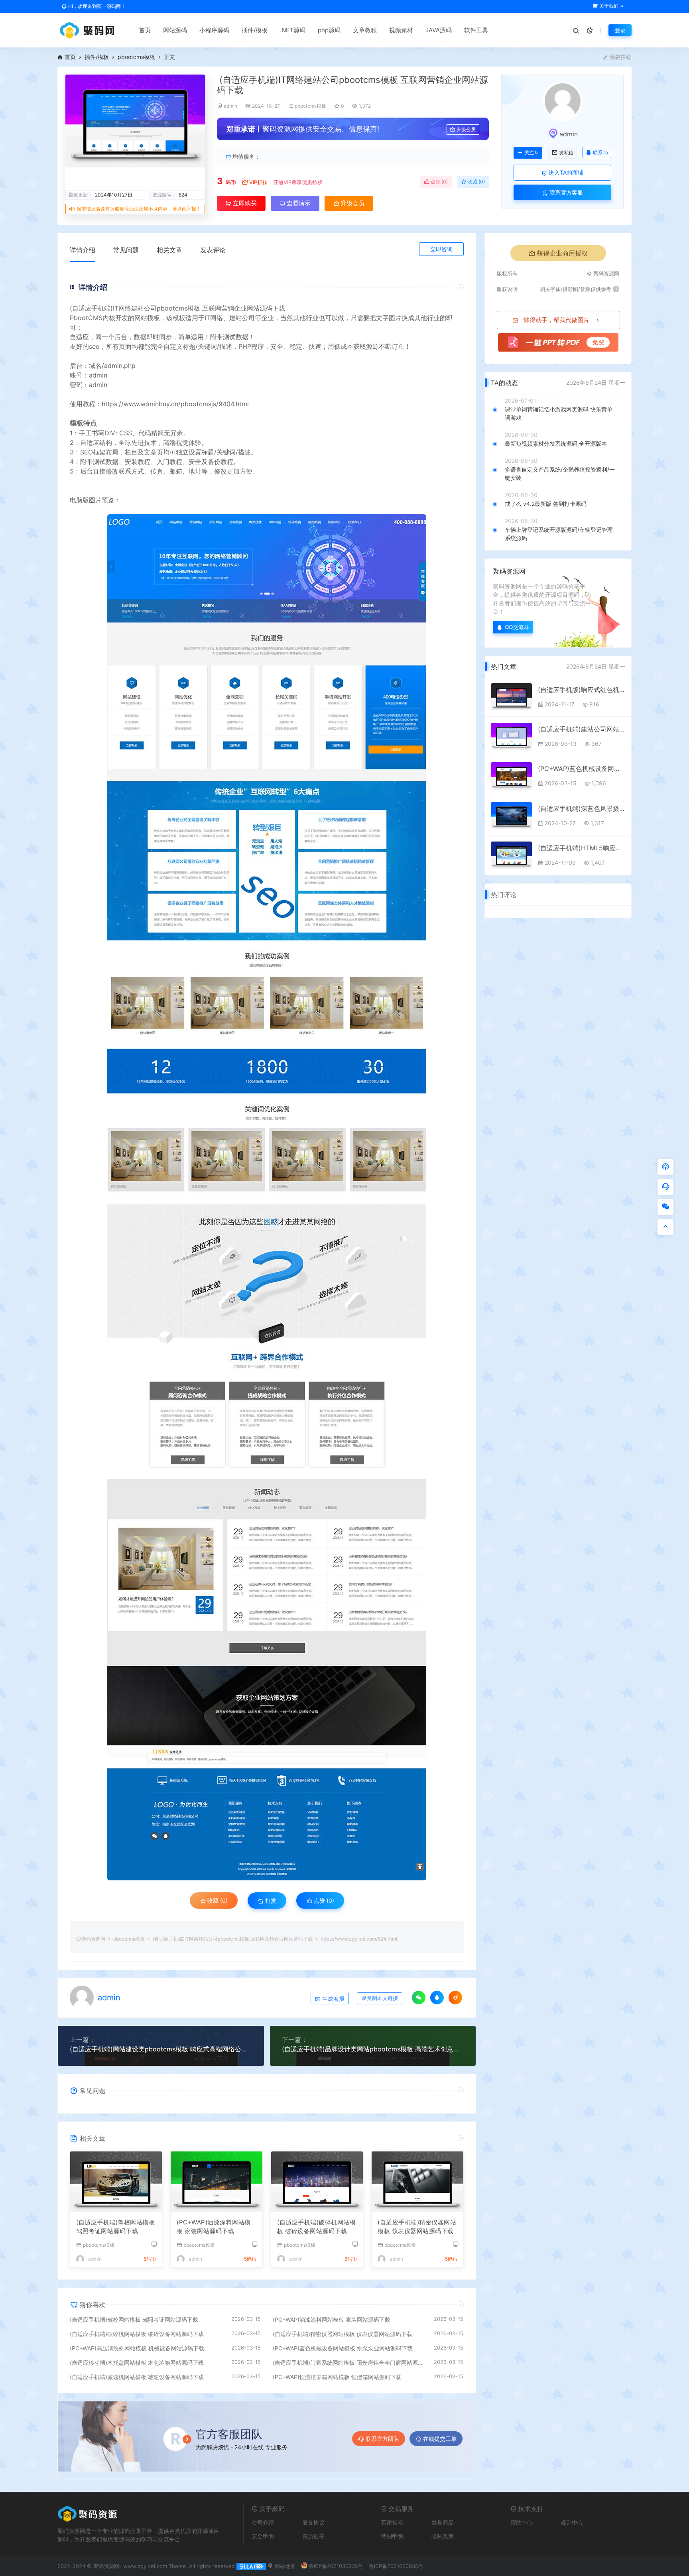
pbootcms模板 (136, 57)
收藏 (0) (476, 182)
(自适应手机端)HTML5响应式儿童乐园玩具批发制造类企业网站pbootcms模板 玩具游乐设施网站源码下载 (582, 848)
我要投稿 (620, 57)
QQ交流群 (517, 627)
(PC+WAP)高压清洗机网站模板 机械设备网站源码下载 (137, 2348)
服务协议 (313, 2522)
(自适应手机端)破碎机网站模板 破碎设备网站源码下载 (316, 2227)
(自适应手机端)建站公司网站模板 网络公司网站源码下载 (582, 729)
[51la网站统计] (251, 2566)
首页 (145, 30)
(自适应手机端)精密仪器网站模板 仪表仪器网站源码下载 (417, 2227)
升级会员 (466, 129)
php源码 (329, 30)
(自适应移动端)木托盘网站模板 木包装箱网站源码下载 (137, 2363)
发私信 (566, 153)
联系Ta (600, 152)
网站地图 (284, 2566)
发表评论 (213, 250)
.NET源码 (293, 30)
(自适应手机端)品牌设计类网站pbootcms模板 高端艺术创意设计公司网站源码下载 (373, 2049)
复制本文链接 (382, 1998)
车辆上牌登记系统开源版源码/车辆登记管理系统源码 (559, 534)
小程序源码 (214, 30)
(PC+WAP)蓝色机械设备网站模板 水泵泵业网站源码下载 (343, 2348)
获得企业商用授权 (562, 253)
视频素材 (401, 30)
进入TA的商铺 (565, 172)
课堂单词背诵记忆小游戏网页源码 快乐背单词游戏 (559, 413)
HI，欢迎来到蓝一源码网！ (96, 6)
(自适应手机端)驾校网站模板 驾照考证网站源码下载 (115, 2227)
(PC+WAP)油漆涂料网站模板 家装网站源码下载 (214, 2227)
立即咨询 (441, 249)
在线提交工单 (440, 2439)
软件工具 (476, 30)
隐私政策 (443, 2536)
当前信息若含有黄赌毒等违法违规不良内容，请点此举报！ (139, 209)
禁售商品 (443, 2522)
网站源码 (175, 30)
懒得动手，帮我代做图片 (556, 320)
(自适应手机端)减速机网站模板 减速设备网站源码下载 (137, 2377)
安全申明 (263, 2536)
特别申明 (392, 2536)
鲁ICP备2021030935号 (336, 2566)
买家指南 (392, 2522)
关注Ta (531, 153)
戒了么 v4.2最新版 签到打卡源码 (546, 504)
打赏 (270, 1901)
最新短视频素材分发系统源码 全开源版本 (556, 443)
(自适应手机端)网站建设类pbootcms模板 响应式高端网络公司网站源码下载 (161, 2049)
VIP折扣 (258, 182)
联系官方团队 (382, 2439)
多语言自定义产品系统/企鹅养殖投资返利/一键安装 (560, 474)
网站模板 (147, 318)
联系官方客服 (565, 192)
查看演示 (298, 203)
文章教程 (365, 30)
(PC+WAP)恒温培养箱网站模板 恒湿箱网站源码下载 (337, 2377)
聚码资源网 (93, 1939)
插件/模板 (255, 30)
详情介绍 (83, 250)
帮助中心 (522, 2522)
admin (230, 106)
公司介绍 (263, 2522)
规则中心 (572, 2522)
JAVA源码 (439, 30)
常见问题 (126, 250)
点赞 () (439, 182)
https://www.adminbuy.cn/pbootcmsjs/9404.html (175, 404)
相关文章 (169, 250)
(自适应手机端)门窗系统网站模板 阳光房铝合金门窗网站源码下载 (349, 2363)
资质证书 (313, 2536)
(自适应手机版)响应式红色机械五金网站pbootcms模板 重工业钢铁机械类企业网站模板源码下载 (582, 690)
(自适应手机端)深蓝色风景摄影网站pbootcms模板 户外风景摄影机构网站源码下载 (582, 808)
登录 (620, 30)
